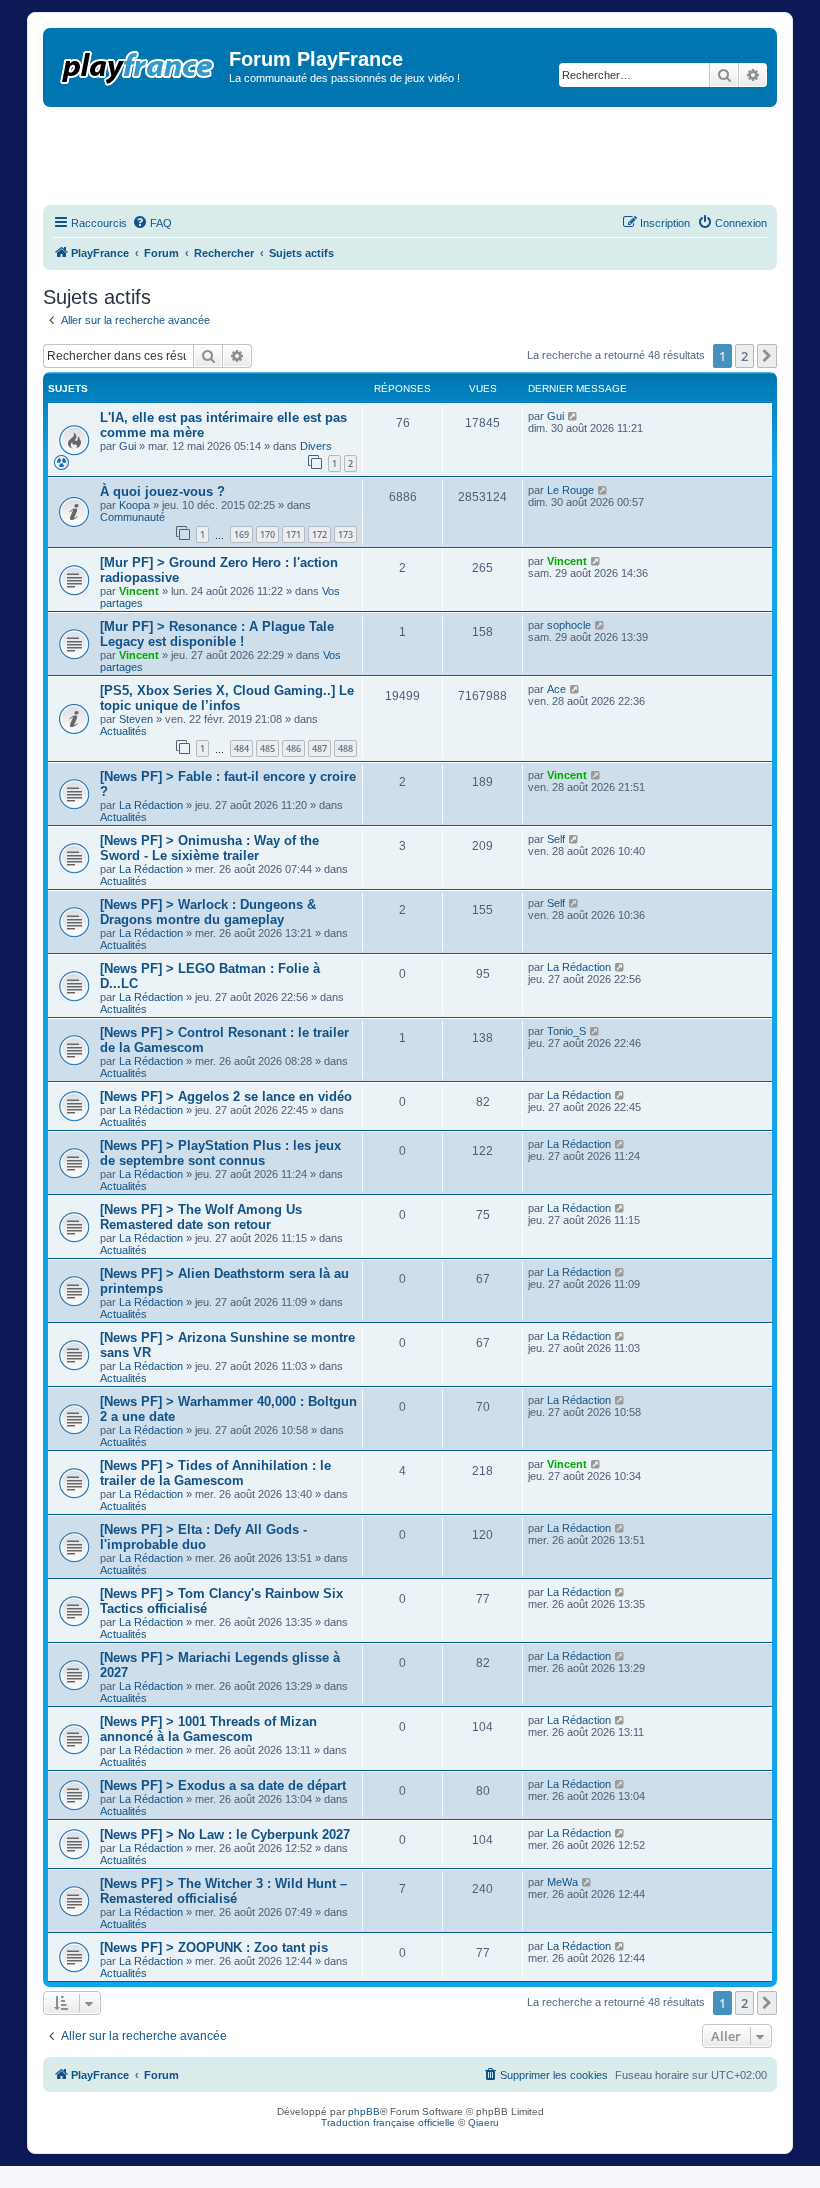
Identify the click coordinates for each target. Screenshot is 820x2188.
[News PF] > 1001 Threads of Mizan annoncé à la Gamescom (208, 1729)
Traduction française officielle (388, 2122)
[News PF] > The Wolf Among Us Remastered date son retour (201, 1217)
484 (241, 748)
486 (293, 748)
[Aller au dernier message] (573, 416)
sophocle (569, 625)
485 (267, 748)
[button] (767, 356)
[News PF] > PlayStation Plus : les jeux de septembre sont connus (220, 1153)
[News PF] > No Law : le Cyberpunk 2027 (225, 1834)
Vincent (139, 591)
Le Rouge (570, 490)
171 (293, 534)
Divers (316, 446)
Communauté (132, 517)
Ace (556, 689)
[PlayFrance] (138, 64)
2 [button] (744, 356)
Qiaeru (483, 2122)
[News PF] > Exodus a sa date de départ (223, 1785)
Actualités (123, 731)
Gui (127, 446)
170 (267, 534)
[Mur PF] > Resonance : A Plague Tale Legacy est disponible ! (217, 634)
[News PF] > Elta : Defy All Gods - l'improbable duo (203, 1537)
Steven (136, 719)
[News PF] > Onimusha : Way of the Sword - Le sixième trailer (209, 848)
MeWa (562, 1882)
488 (345, 748)
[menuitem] (152, 223)
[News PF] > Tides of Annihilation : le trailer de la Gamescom (215, 1473)
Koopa (134, 505)
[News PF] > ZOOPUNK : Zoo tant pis (214, 1947)
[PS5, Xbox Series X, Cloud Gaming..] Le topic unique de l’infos (227, 698)
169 (241, 534)
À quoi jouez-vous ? (162, 491)
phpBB (364, 2111)
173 (345, 534)
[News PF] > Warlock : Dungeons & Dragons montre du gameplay (208, 912)
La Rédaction (151, 805)
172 (319, 534)
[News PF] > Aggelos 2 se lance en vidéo (226, 1096)
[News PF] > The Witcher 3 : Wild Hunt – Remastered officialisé (223, 1891)
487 (319, 748)
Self (556, 839)
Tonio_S (566, 1031)
